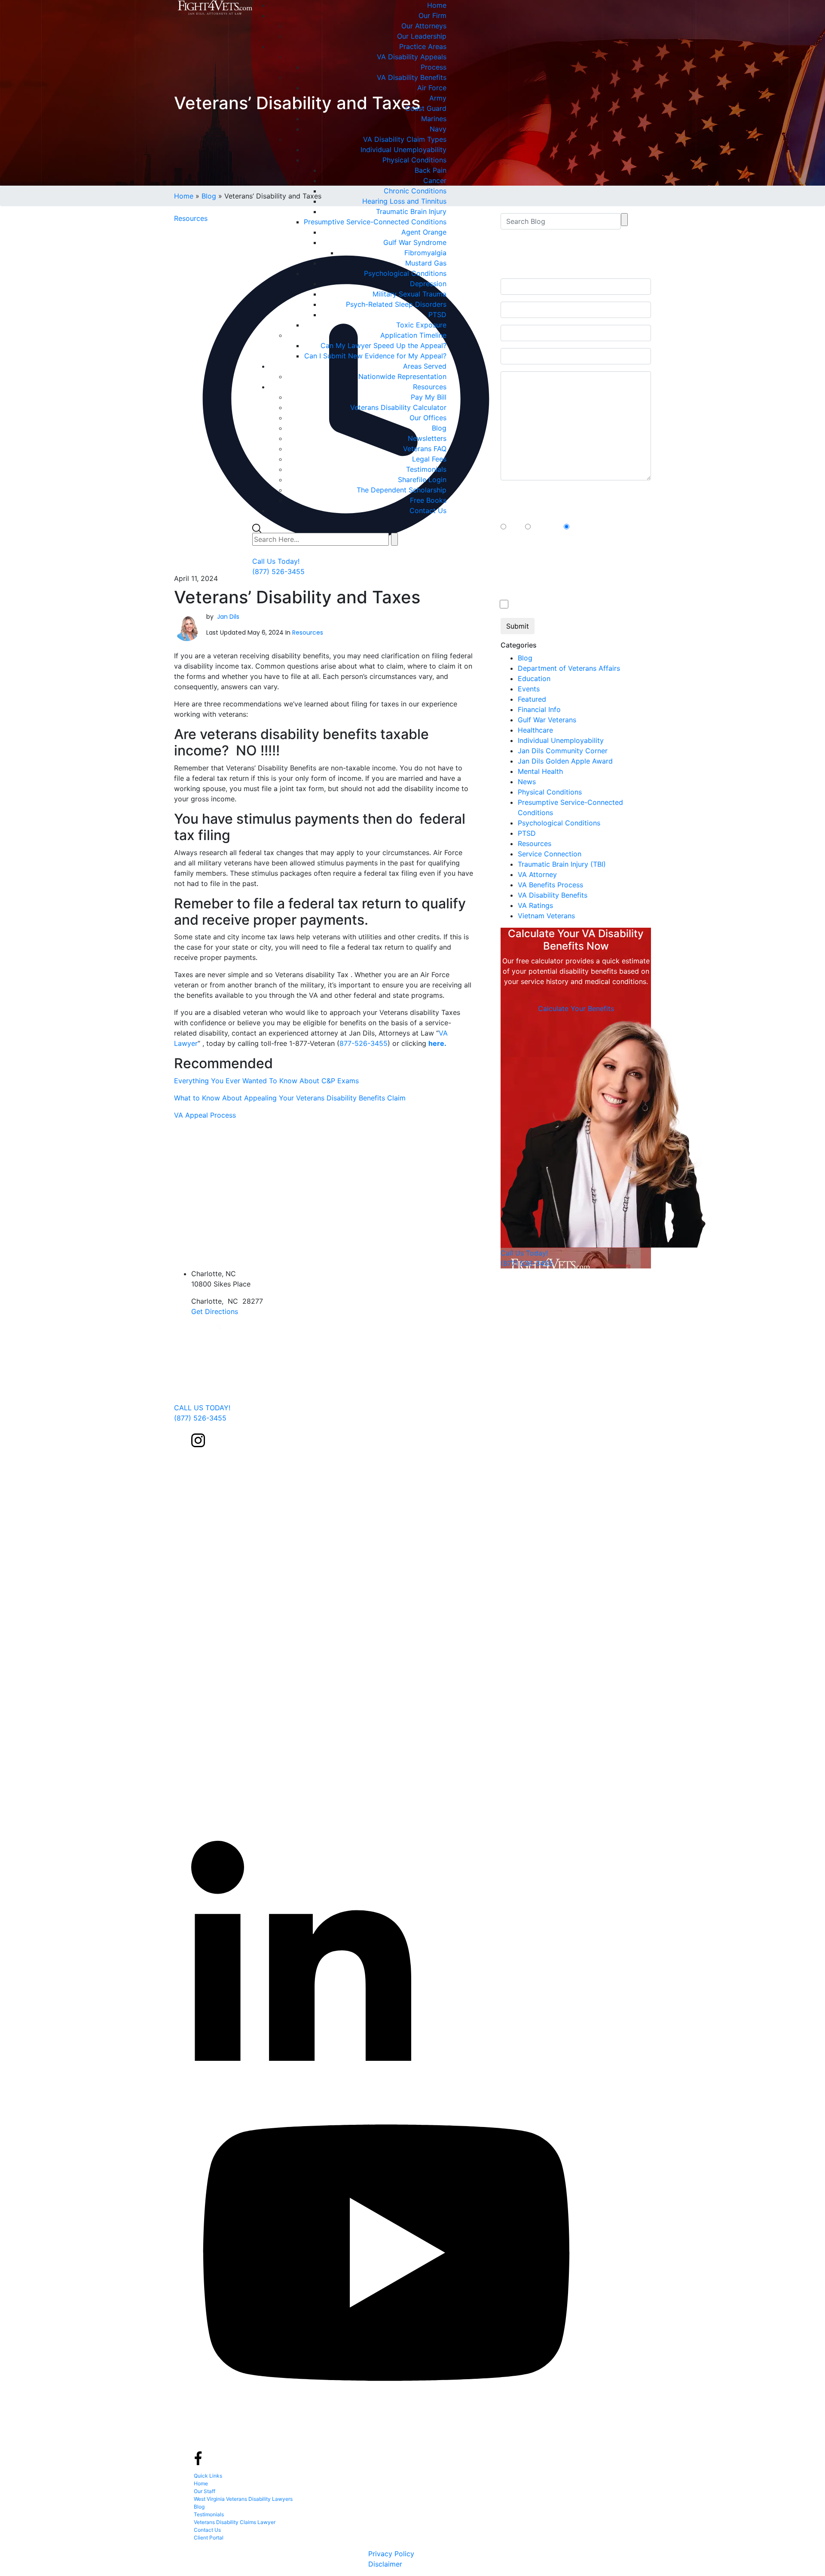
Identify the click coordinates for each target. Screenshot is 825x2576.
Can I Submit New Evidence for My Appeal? (375, 356)
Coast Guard (426, 108)
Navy (438, 129)
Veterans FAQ (425, 449)
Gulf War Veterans (547, 720)
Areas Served (425, 366)
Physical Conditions (414, 160)
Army (438, 98)
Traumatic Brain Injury (411, 211)
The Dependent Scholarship (402, 490)
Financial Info (539, 709)
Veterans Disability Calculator (398, 407)
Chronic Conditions (415, 191)
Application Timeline (413, 335)
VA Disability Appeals (412, 57)
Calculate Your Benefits (576, 1008)
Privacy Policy (391, 2554)
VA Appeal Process (205, 1115)
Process (434, 67)
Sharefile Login (422, 480)
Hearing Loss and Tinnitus (404, 201)
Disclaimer (385, 2564)
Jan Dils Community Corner (563, 751)
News (527, 782)
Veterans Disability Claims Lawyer (235, 2522)
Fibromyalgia (425, 253)
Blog (439, 428)
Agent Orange (424, 232)
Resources (430, 387)
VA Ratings (535, 905)
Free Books (428, 500)
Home (437, 5)
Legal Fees (429, 459)
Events (529, 689)
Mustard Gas (426, 263)
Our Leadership (422, 36)
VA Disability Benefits (412, 77)
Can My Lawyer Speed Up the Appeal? (383, 345)
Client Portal (209, 2538)
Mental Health (540, 771)
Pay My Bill (429, 397)
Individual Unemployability (403, 150)
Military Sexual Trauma (409, 294)
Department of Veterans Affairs (569, 668)
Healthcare (535, 730)
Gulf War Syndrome (415, 242)
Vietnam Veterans (546, 916)
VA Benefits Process (550, 885)
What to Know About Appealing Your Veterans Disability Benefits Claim (290, 1098)
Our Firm (432, 15)
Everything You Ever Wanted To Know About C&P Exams (266, 1081)
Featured (532, 699)
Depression (428, 284)
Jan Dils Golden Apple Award (565, 761)
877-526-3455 (364, 1043)
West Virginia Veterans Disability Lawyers (243, 2499)
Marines (434, 119)
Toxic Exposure (421, 325)
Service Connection (550, 854)
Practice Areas (423, 46)
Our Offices (428, 418)
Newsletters (427, 438)
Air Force (432, 88)
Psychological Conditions (405, 273)
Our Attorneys (424, 26)
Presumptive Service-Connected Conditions (375, 222)
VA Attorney (537, 874)
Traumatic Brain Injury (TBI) (562, 864)
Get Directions (215, 1311)
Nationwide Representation (402, 376)
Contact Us (428, 510)
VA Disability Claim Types (405, 139)
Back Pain (431, 170)
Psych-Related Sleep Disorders (396, 304)
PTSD (437, 315)
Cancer (435, 180)
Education (534, 678)
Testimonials (426, 469)
